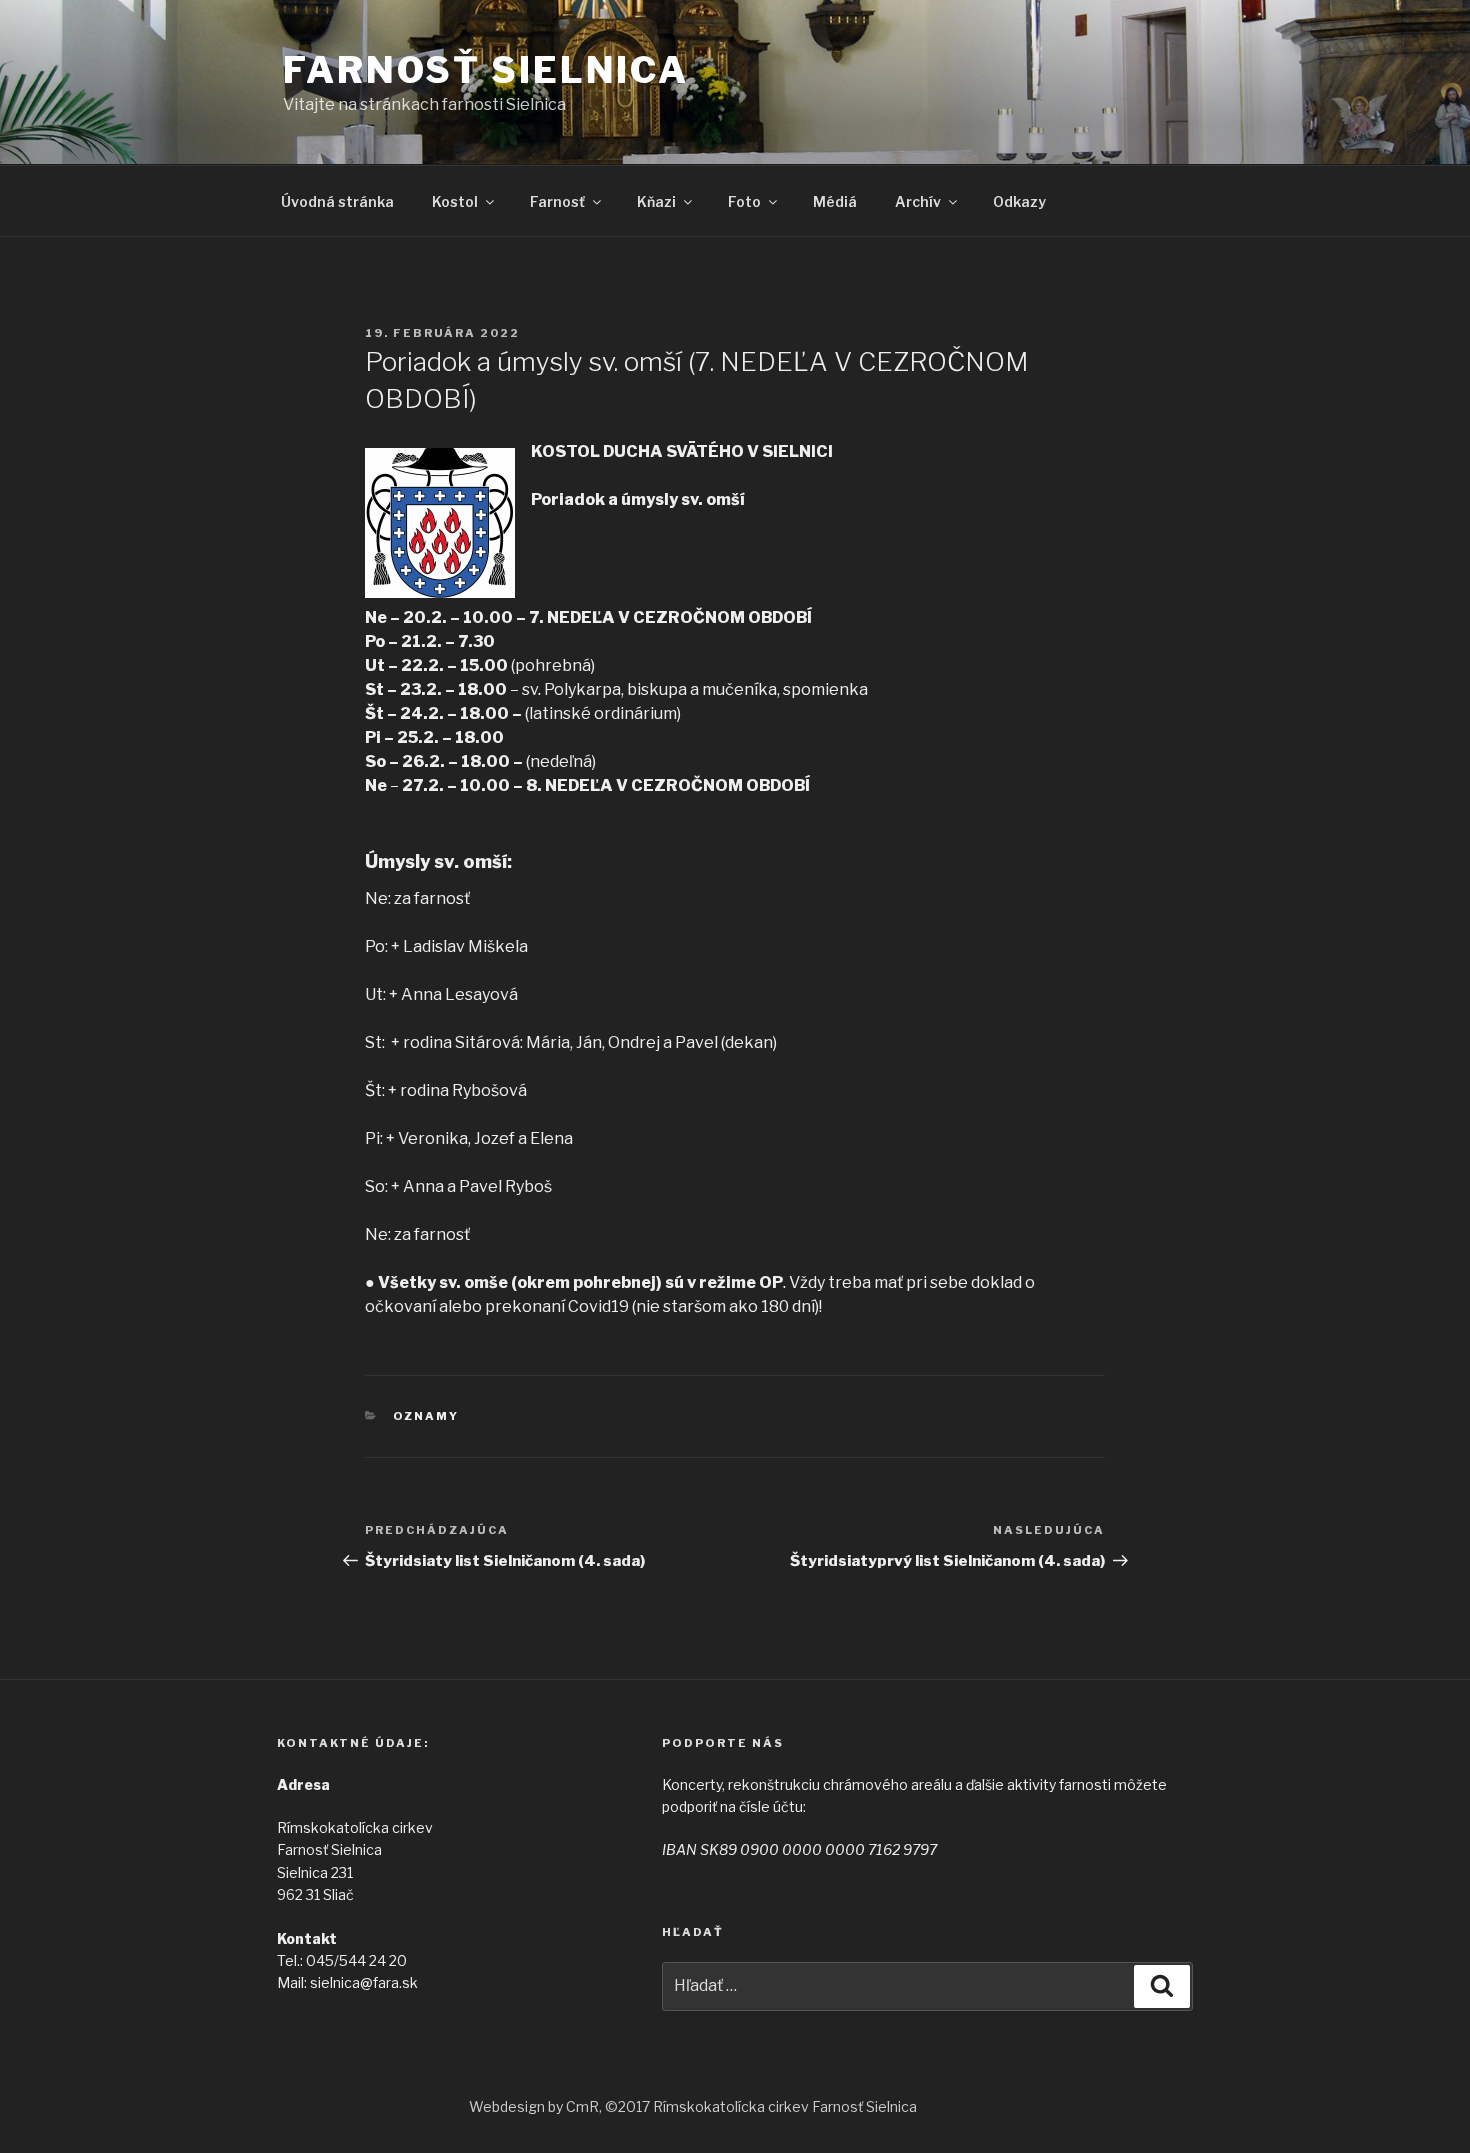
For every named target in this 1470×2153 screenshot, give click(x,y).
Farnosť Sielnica (486, 70)
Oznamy (426, 1416)
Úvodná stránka (337, 201)
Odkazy (1019, 201)
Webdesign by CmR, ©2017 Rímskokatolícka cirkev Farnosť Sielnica (693, 2106)
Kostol (455, 201)
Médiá (835, 201)
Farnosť (557, 201)
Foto (744, 201)
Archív (918, 201)
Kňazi (656, 201)
